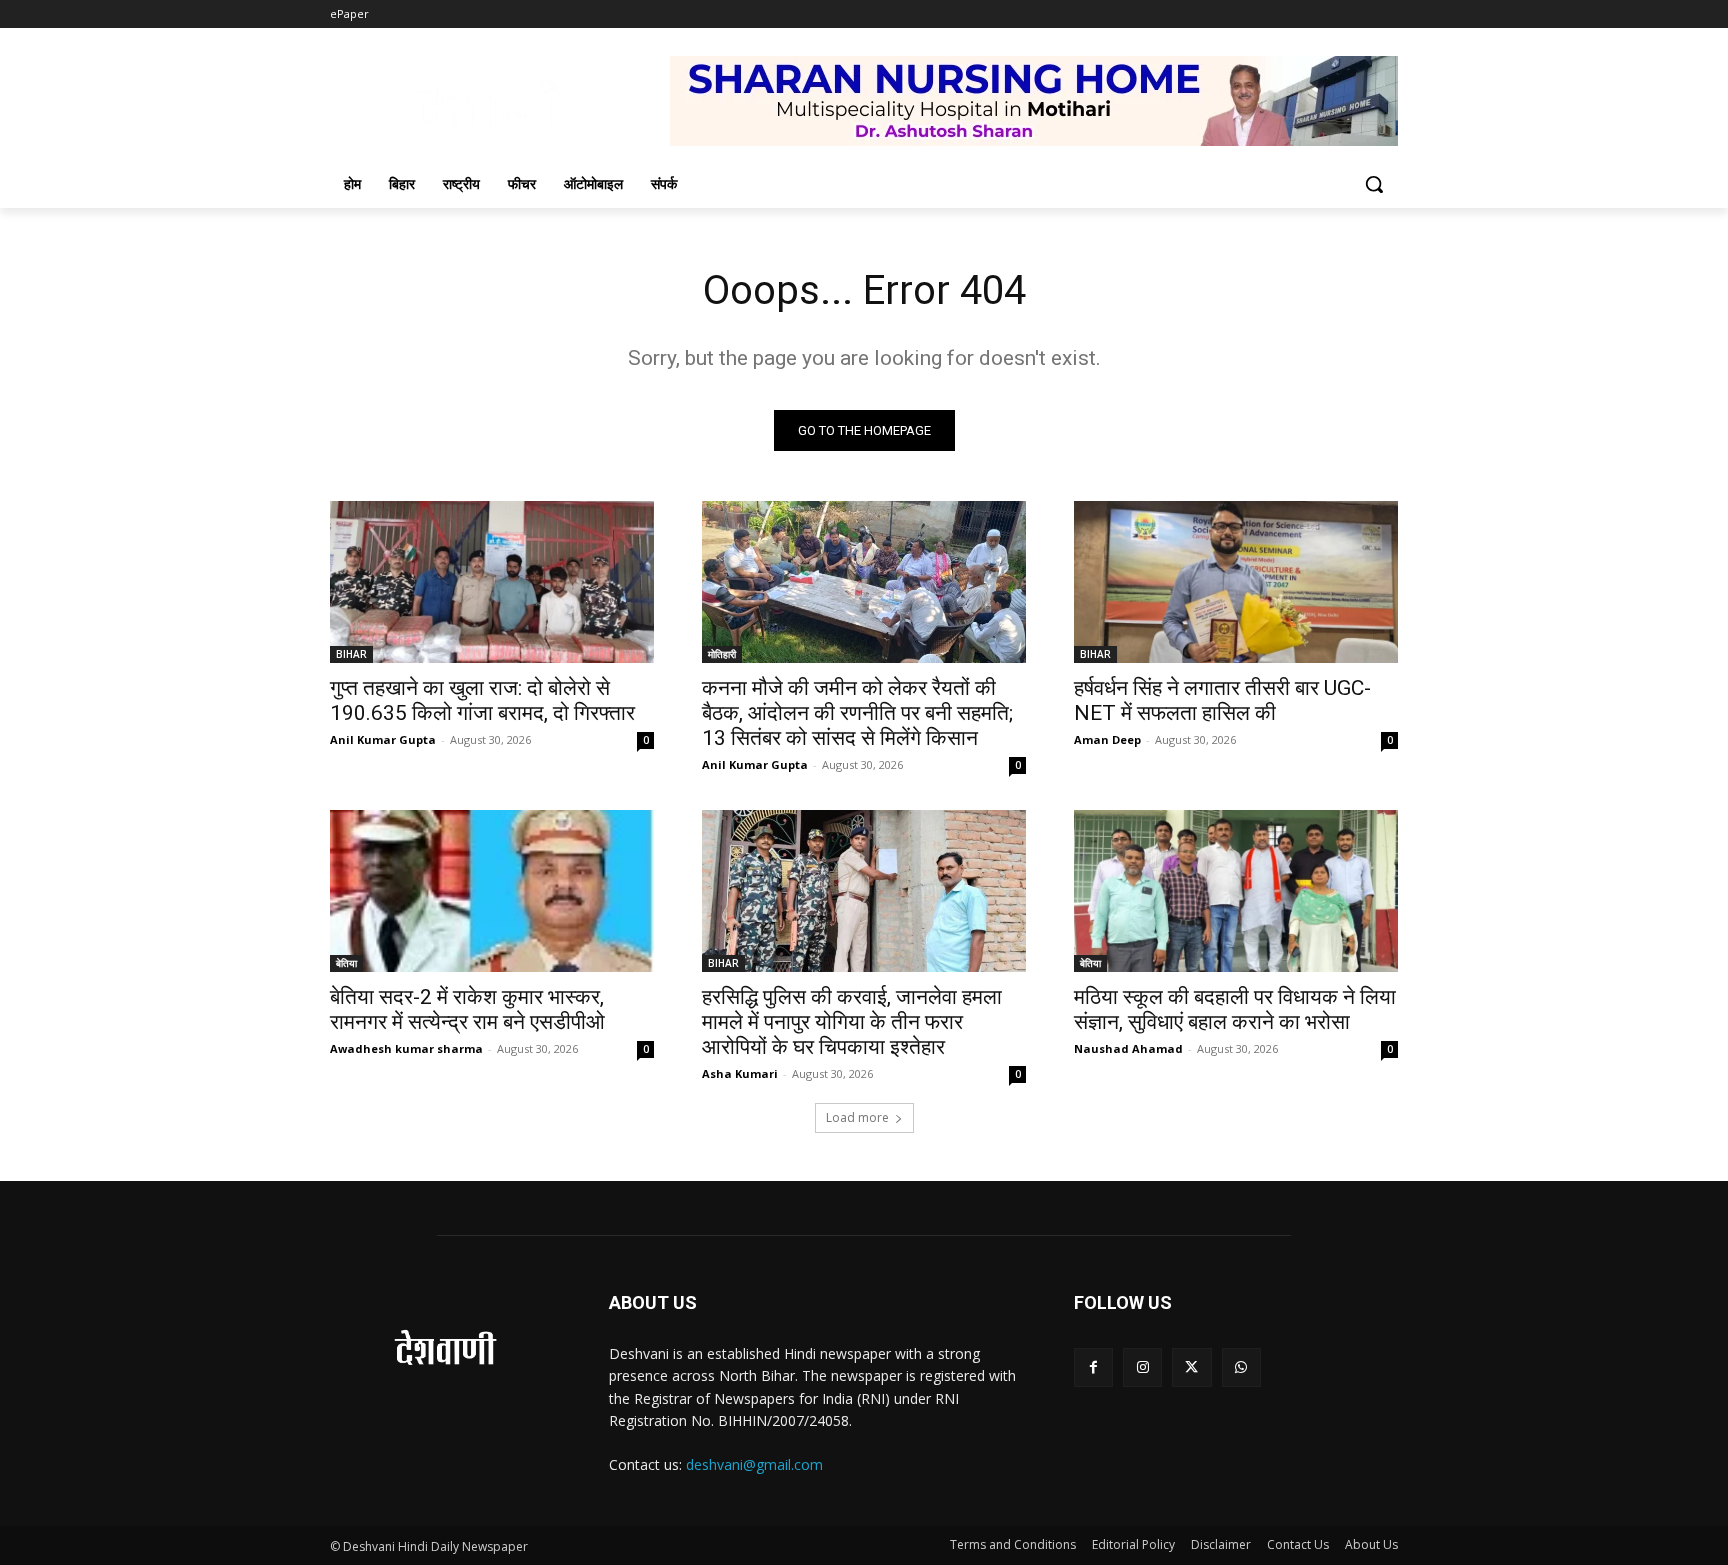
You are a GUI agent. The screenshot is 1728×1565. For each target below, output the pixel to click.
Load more (857, 1117)
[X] (1191, 1367)
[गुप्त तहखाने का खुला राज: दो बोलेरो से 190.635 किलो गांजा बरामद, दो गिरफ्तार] (492, 582)
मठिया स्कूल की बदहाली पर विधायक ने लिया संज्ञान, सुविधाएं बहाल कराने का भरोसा (1235, 1009)
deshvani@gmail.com (754, 1464)
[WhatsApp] (1241, 1367)
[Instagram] (1142, 1367)
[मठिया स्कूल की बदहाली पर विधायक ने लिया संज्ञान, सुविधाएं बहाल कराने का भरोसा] (1236, 891)
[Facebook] (1093, 1367)
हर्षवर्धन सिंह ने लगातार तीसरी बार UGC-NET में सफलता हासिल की (1222, 700)
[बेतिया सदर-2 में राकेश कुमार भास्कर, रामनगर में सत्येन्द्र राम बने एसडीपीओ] (492, 891)
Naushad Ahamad (1128, 1048)
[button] (1374, 184)
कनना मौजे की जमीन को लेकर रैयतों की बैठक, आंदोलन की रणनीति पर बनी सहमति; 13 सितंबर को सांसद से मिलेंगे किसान (857, 713)
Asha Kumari (740, 1073)
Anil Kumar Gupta (383, 739)
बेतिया (346, 963)
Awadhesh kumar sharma (406, 1048)
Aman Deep (1107, 739)
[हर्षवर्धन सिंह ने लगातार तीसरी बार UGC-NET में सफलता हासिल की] (1236, 582)
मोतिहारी (722, 654)
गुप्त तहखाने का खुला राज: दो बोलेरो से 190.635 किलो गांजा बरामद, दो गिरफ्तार (482, 700)
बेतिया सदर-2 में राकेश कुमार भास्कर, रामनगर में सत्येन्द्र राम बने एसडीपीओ (467, 1009)
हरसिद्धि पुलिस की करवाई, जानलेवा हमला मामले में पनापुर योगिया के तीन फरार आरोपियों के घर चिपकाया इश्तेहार (852, 1022)
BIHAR (351, 654)
